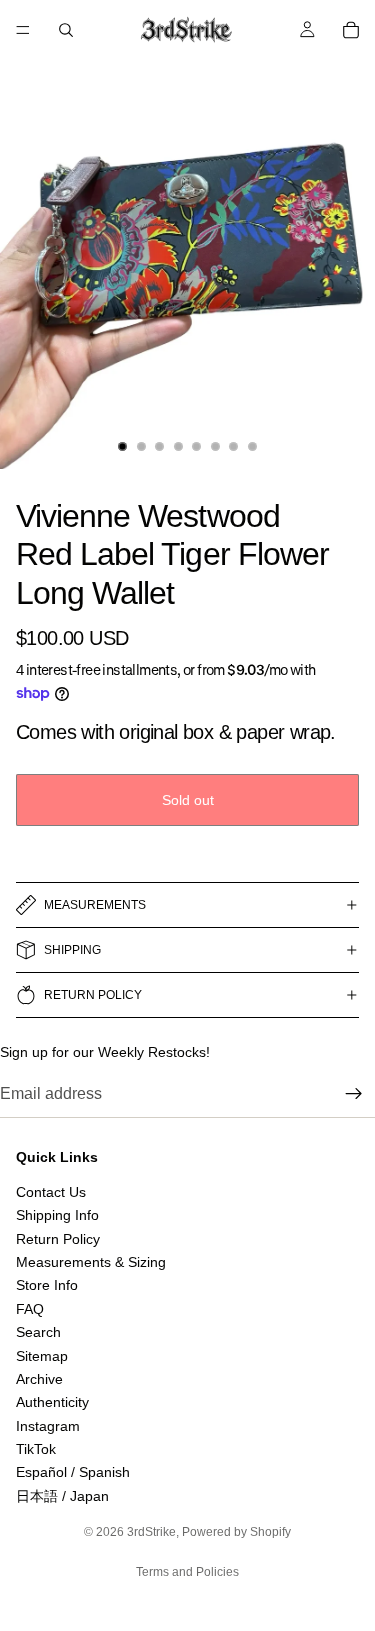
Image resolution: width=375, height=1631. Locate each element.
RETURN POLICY (93, 995)
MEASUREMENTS (95, 905)
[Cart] (351, 30)
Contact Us (51, 1192)
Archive (39, 1379)
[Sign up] (354, 1094)
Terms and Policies (187, 1572)
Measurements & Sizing (91, 1262)
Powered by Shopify (236, 1532)
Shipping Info (57, 1215)
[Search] (66, 30)
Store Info (47, 1286)
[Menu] (23, 30)
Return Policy (58, 1239)
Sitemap (42, 1356)
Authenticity (52, 1403)
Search (38, 1332)
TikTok (36, 1449)
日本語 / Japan (62, 1496)
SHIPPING (72, 950)
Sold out (188, 800)
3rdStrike (151, 1532)
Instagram (48, 1426)
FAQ (30, 1309)
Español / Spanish (73, 1473)
